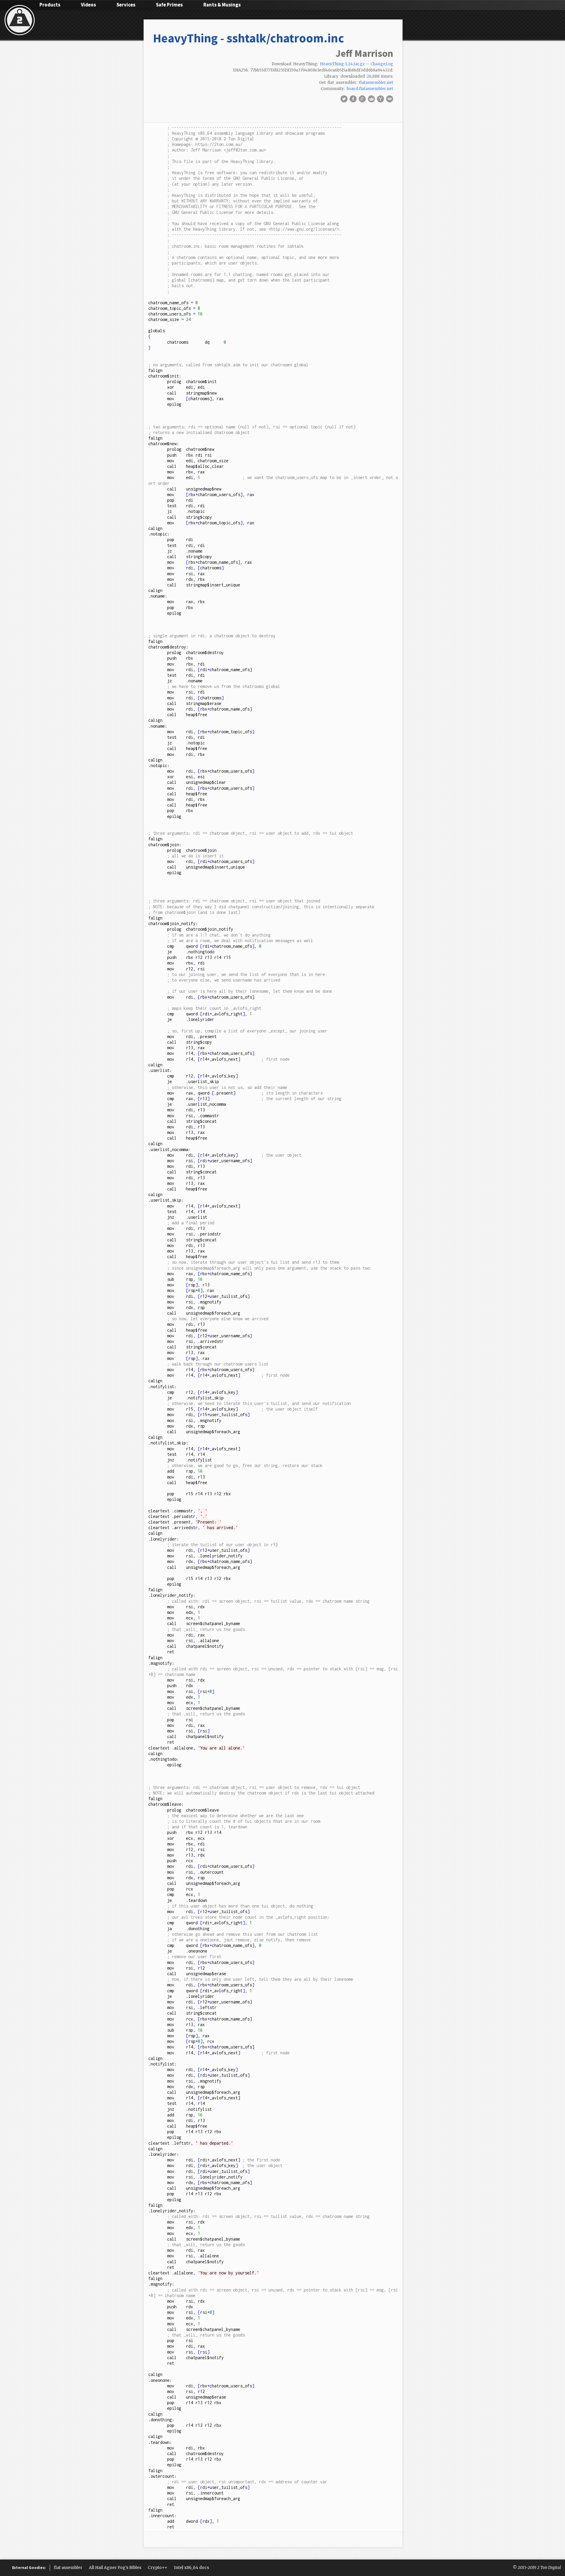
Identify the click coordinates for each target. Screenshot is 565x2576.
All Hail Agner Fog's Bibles (115, 2568)
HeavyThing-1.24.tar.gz (342, 64)
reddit (371, 99)
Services (126, 5)
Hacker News (380, 99)
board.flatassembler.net (370, 89)
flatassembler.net (376, 83)
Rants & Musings (222, 5)
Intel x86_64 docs (191, 2568)
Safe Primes (169, 5)
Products (50, 5)
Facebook (353, 99)
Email (390, 99)
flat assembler (68, 2568)
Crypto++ (158, 2568)
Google (362, 99)
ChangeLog (382, 64)
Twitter (344, 99)
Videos (88, 5)
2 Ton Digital (549, 2568)
